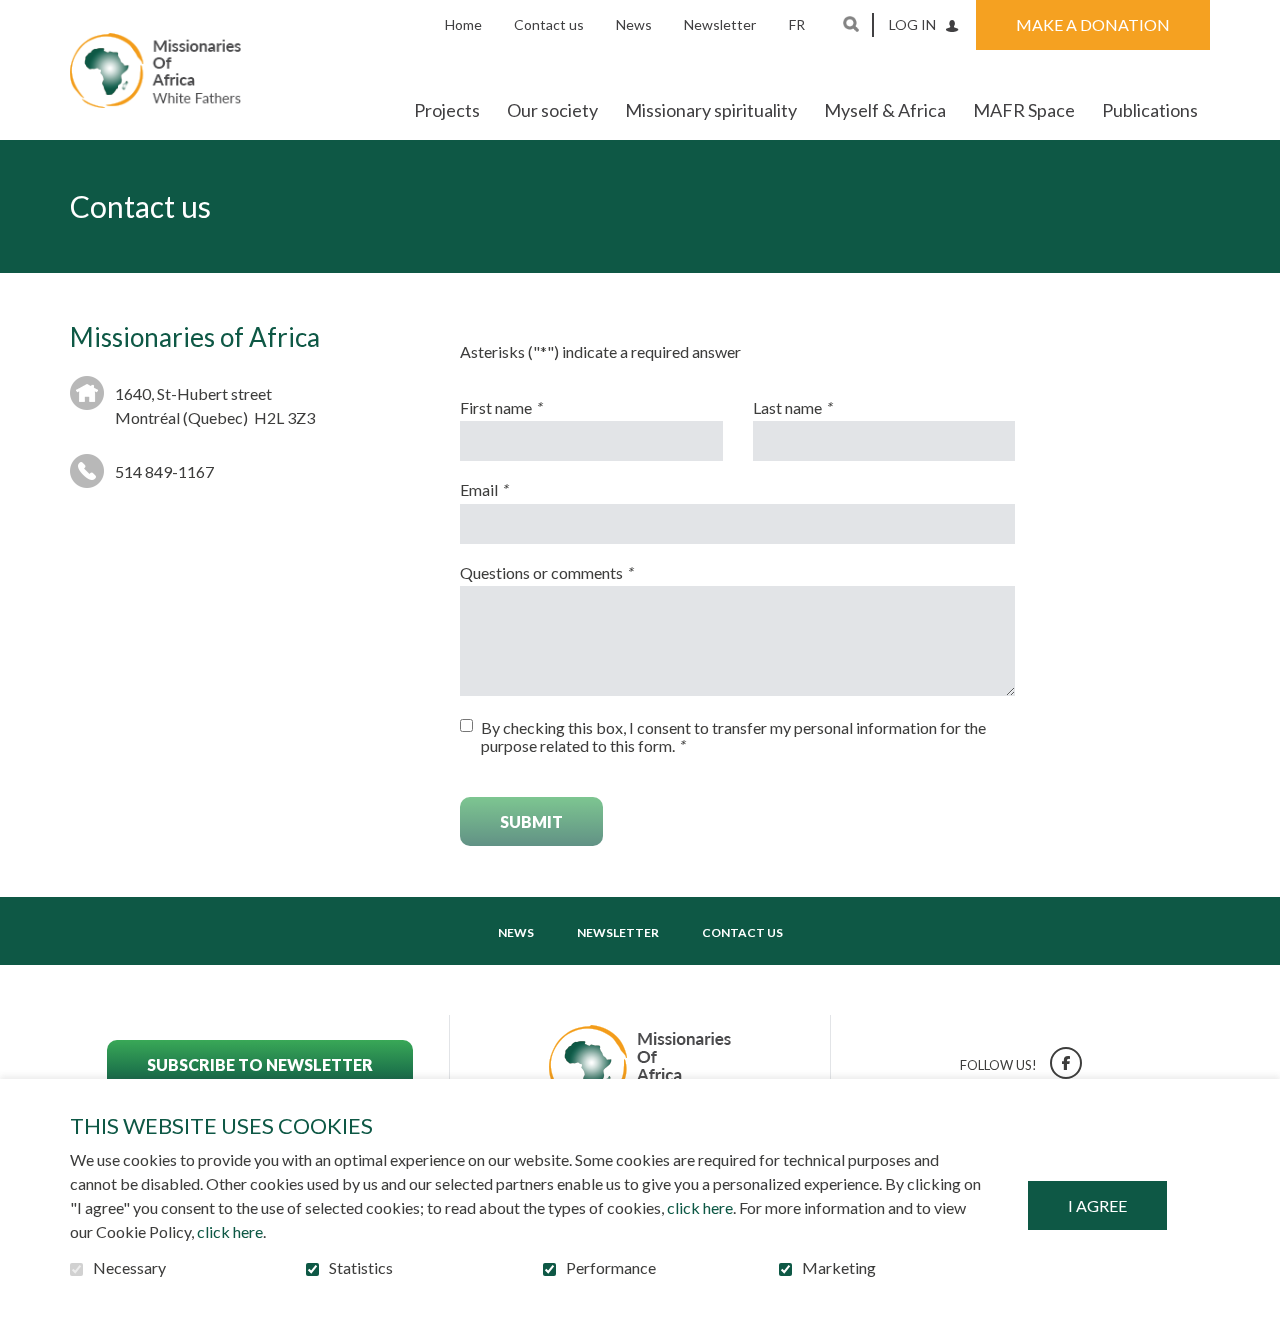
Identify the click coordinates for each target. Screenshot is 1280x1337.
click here (700, 1207)
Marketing (839, 1268)
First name (534, 408)
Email (517, 490)
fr (797, 24)
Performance (611, 1268)
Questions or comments (579, 573)
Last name (825, 408)
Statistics (361, 1268)
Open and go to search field (851, 24)
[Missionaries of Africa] (155, 70)
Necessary (129, 1268)
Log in (912, 24)
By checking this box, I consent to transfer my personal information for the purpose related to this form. (733, 736)
